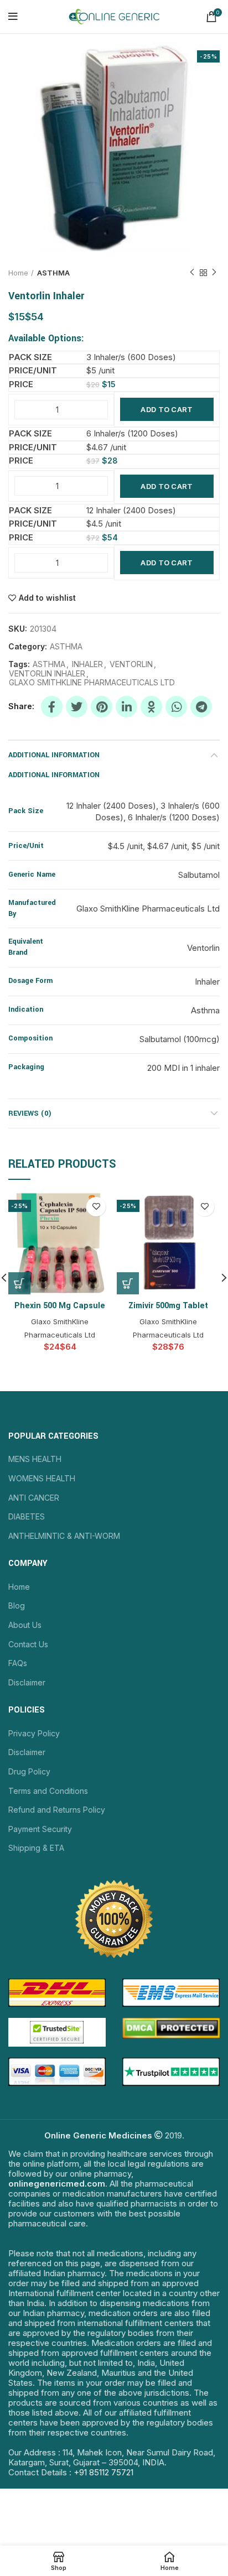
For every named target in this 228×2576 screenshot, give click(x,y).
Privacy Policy (34, 1733)
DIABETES (27, 1516)
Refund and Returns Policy (57, 1810)
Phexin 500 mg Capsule (60, 1306)
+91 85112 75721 (103, 2472)
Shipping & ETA (36, 1848)
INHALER (87, 664)
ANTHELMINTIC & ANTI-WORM (64, 1536)
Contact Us (28, 1644)
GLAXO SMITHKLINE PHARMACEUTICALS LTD (92, 683)
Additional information (54, 755)
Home (18, 273)
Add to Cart (167, 409)
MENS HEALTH (35, 1459)
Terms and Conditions (48, 1791)
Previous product (192, 273)
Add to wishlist (47, 598)
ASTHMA (53, 273)
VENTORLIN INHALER (47, 674)
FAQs (18, 1663)
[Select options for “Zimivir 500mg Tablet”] (128, 1283)
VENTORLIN (131, 664)
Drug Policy (29, 1771)
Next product (214, 273)
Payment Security (40, 1829)
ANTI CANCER (34, 1498)
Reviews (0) (30, 1113)
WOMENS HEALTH (42, 1478)
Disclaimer (27, 1682)
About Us (25, 1625)
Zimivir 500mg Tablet (168, 1306)
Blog (17, 1606)
